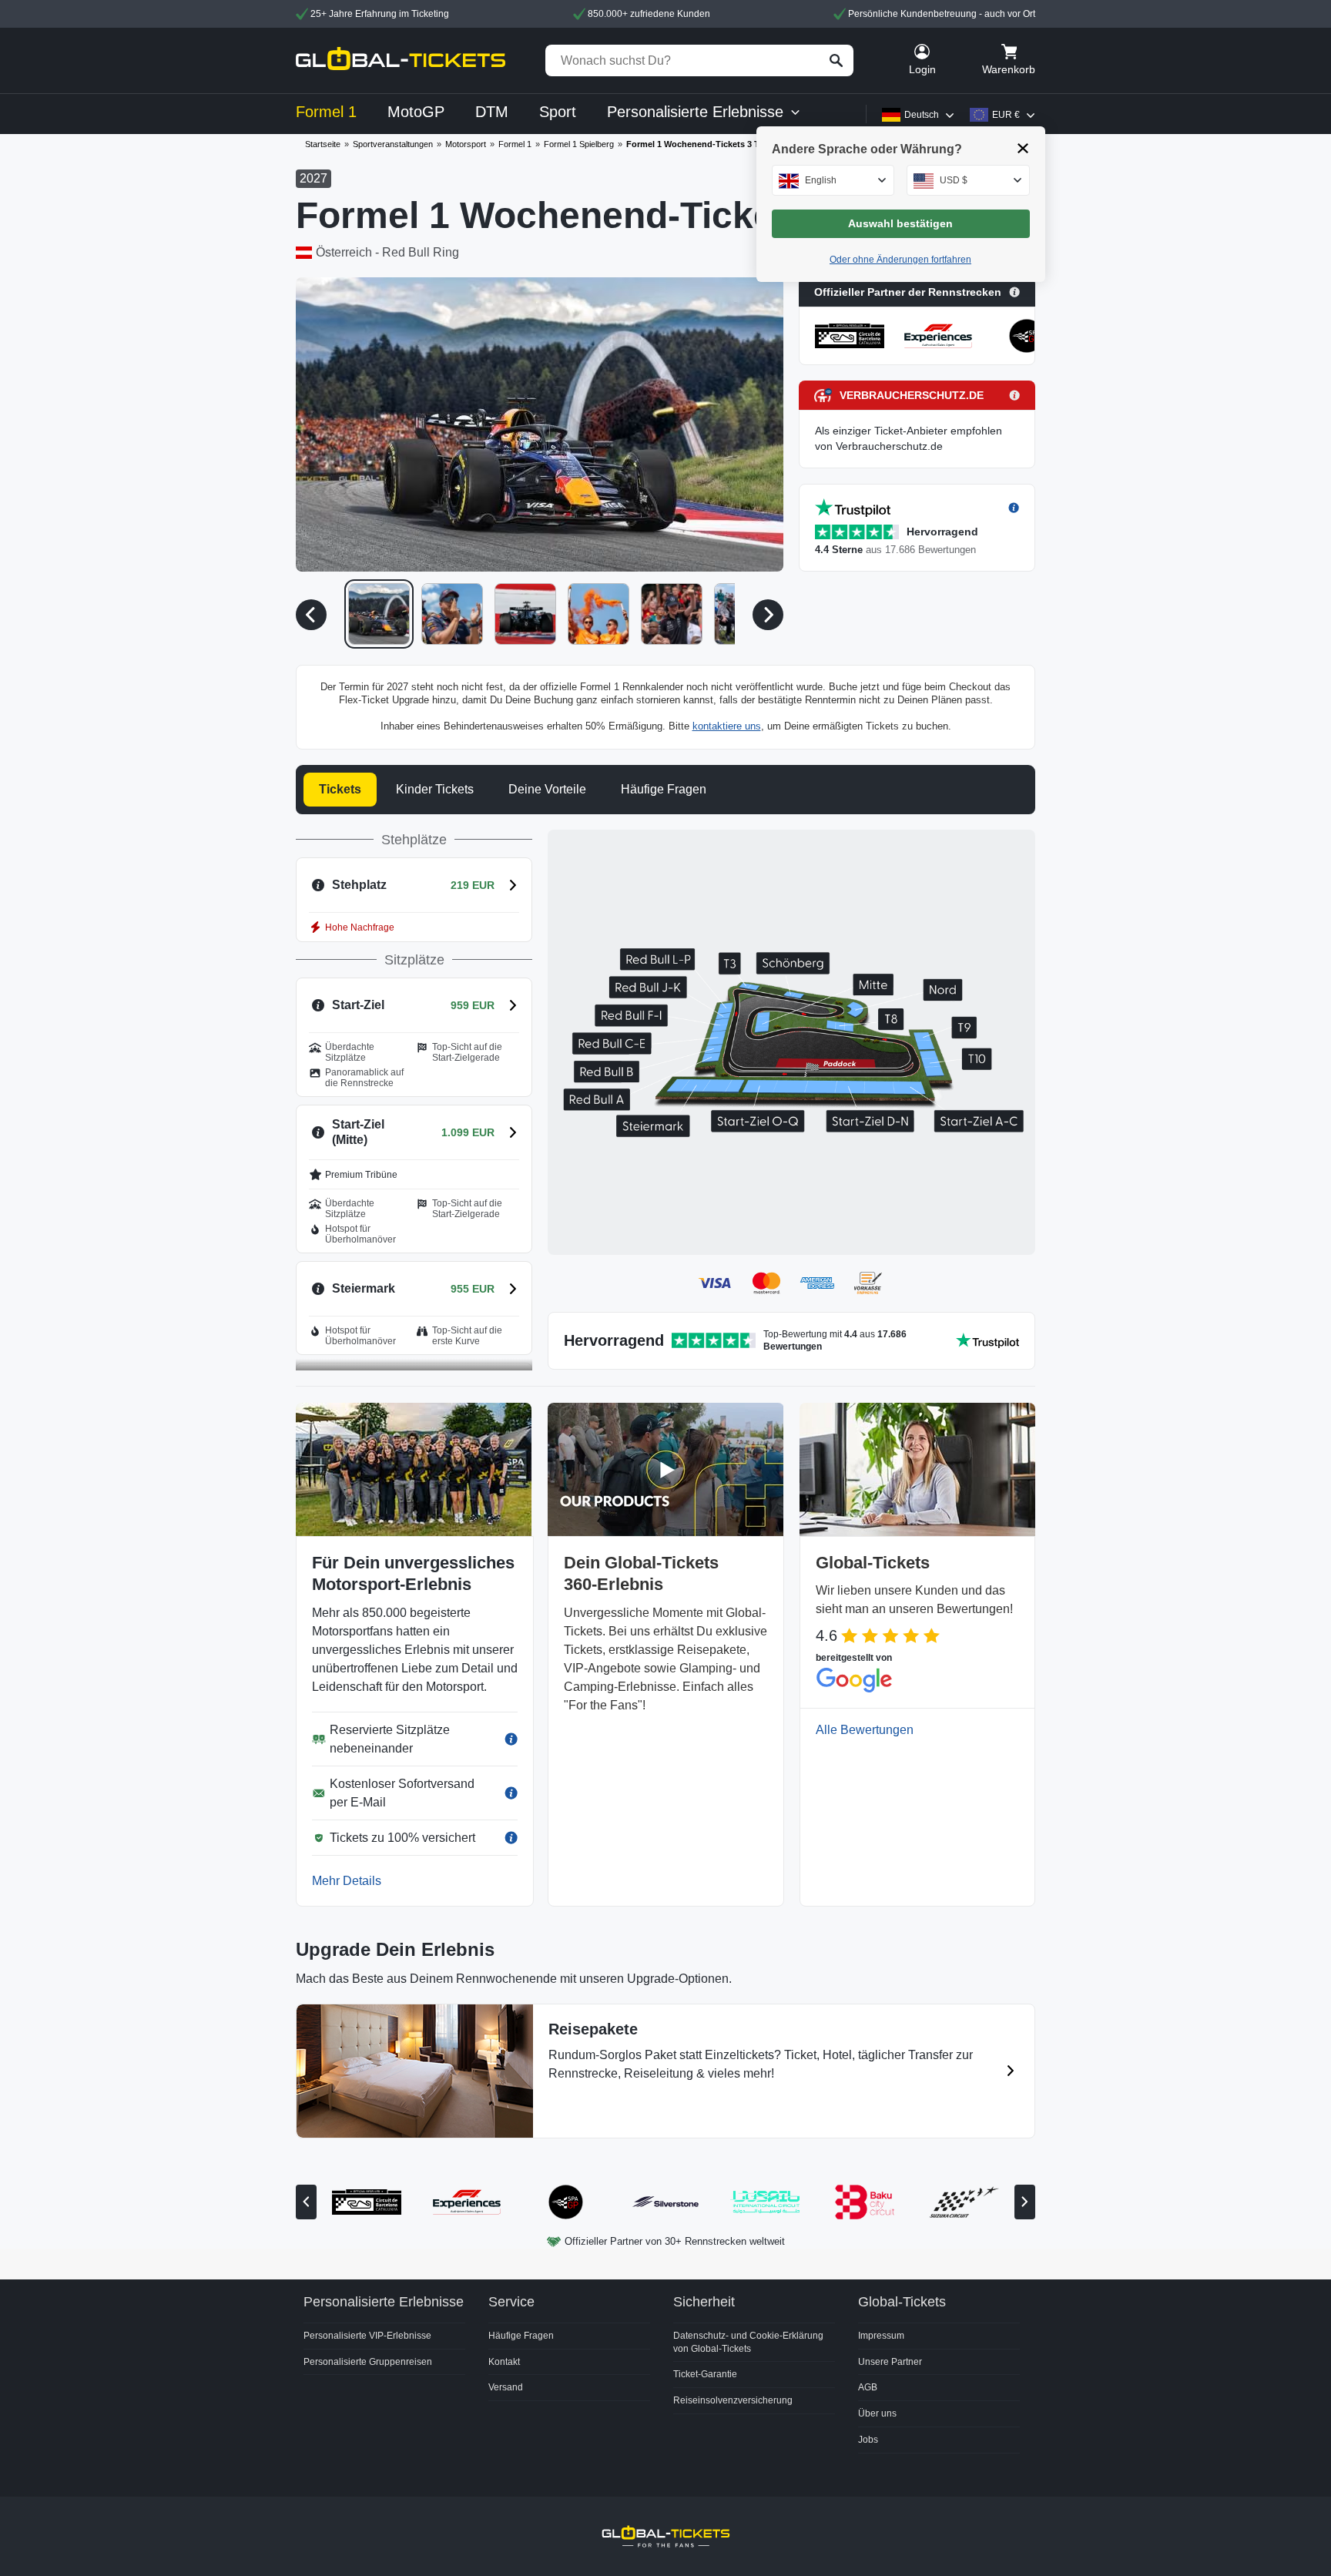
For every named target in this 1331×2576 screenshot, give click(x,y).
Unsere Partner (890, 2362)
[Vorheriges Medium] (311, 615)
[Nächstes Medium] (768, 615)
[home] (401, 60)
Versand (506, 2387)
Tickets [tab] (340, 789)
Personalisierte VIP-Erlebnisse (367, 2336)
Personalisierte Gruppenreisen (368, 2362)
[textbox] (833, 180)
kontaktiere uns (727, 726)
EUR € (1006, 115)
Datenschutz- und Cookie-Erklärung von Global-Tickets (748, 2342)
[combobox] (833, 180)
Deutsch (922, 115)
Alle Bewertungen (865, 1730)
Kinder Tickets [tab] (435, 789)
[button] (540, 424)
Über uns (877, 2413)
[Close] (1023, 148)
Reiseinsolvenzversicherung (733, 2400)
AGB (868, 2387)
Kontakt (504, 2362)
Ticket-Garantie (705, 2374)
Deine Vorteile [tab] (547, 789)
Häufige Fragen (521, 2336)
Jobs (868, 2440)
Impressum (881, 2336)
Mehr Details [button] (347, 1881)
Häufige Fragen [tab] (664, 789)
